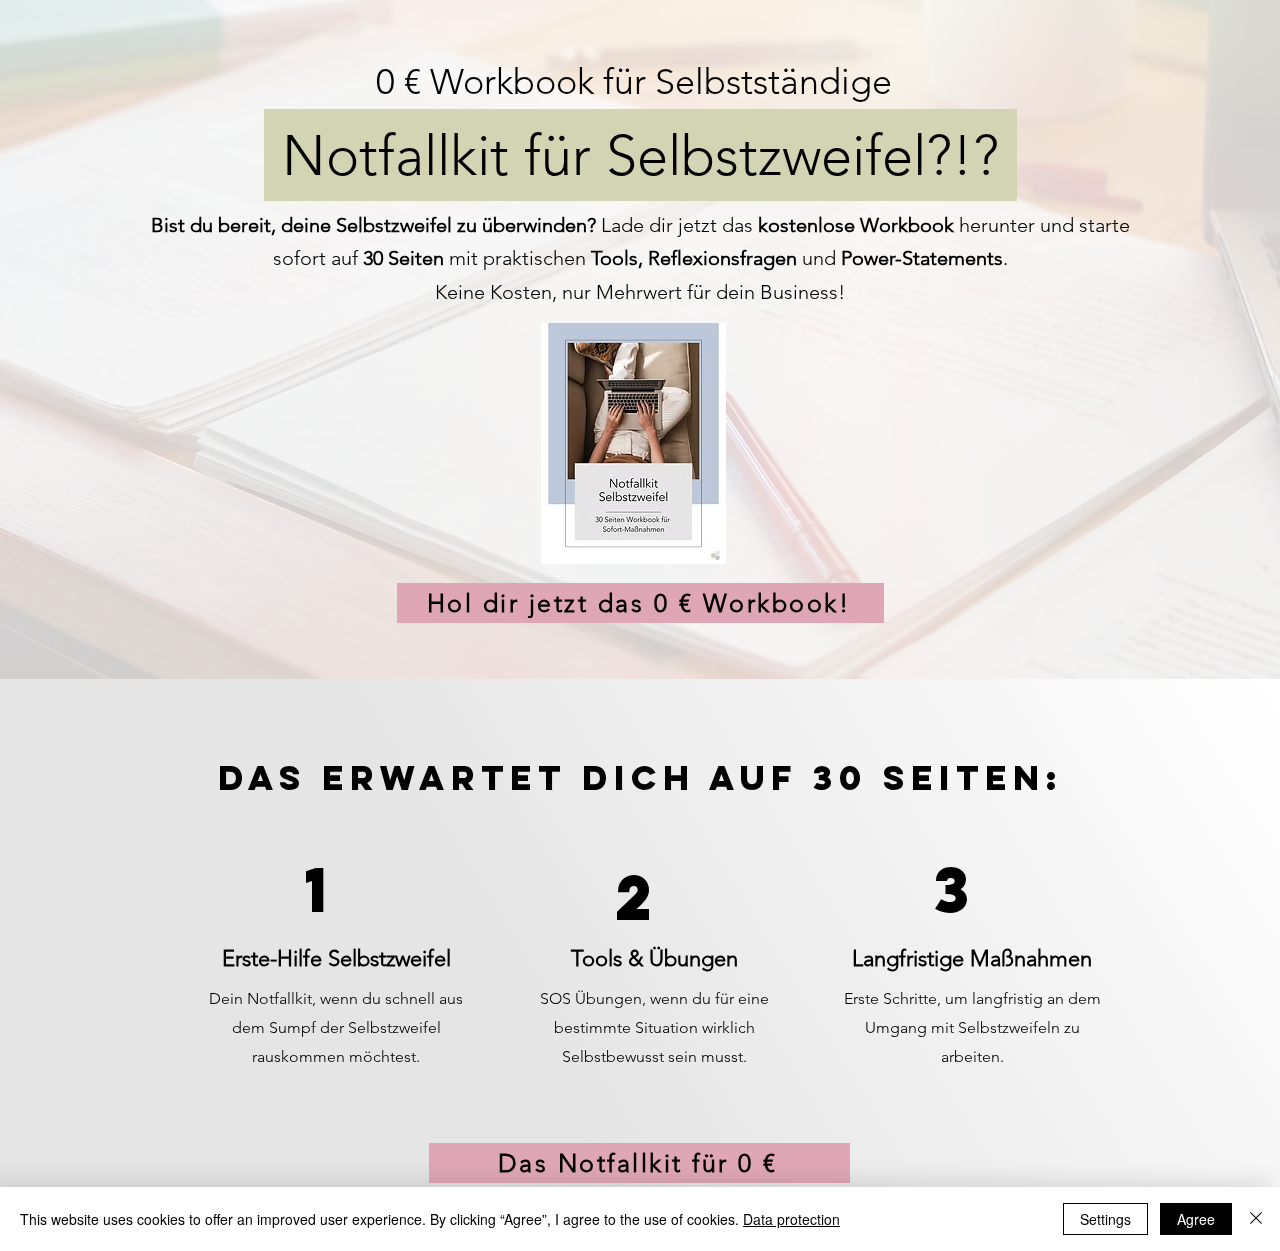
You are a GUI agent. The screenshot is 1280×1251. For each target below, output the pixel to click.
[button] (640, 603)
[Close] (1256, 1219)
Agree (1196, 1219)
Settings (1105, 1219)
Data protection (791, 1219)
